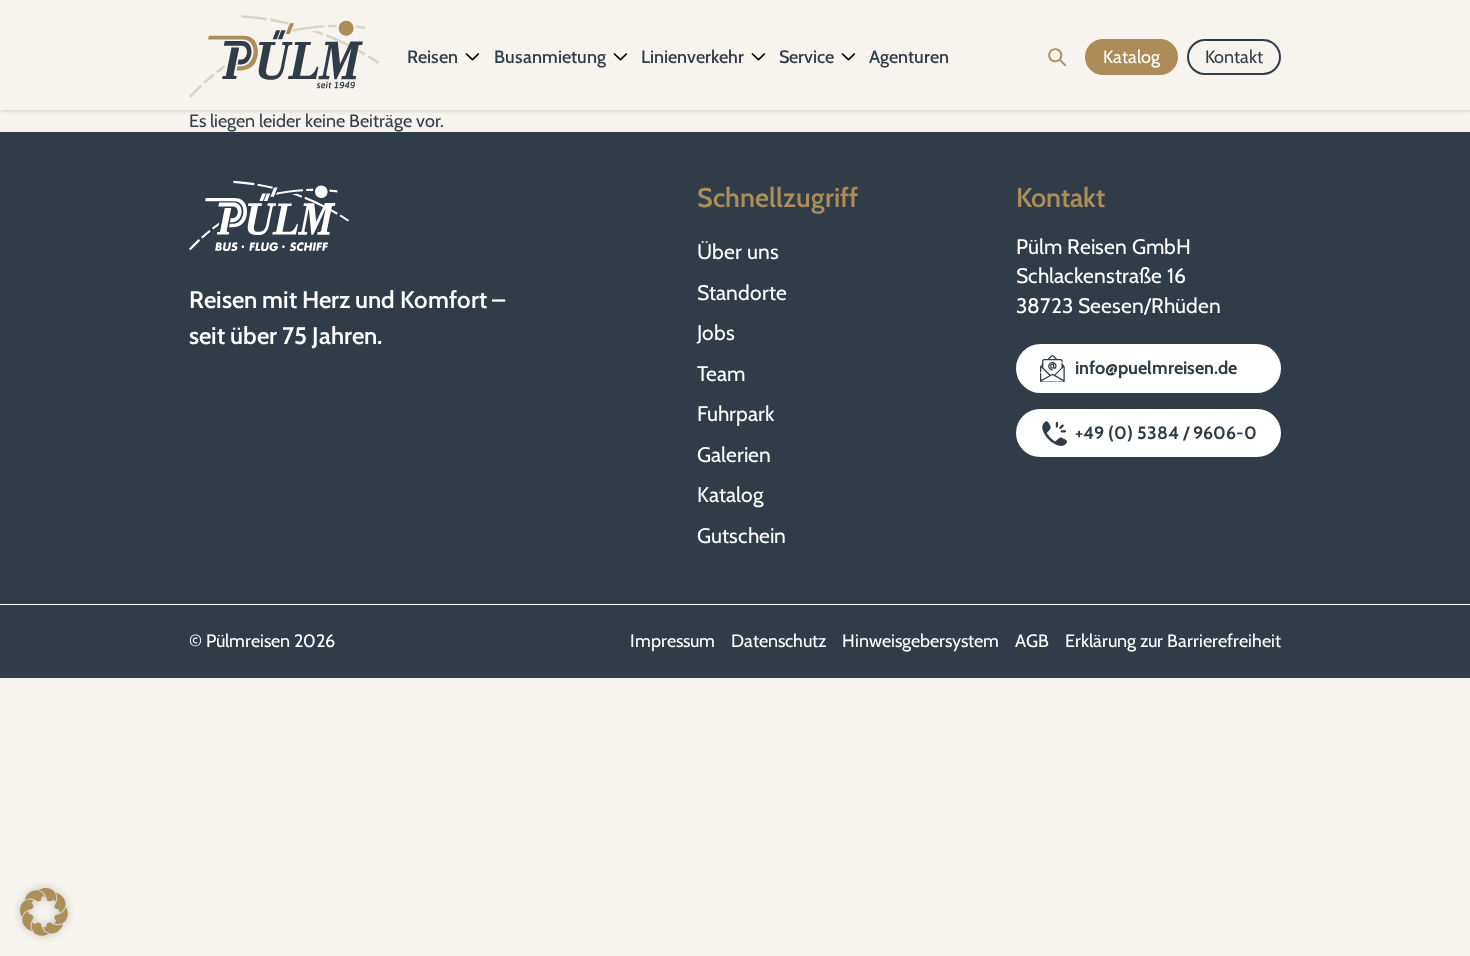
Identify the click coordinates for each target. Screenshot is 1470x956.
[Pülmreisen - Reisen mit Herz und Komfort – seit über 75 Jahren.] (284, 57)
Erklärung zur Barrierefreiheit (1173, 641)
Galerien (734, 454)
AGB (1032, 641)
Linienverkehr (692, 57)
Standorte (742, 292)
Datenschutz (778, 641)
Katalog (730, 494)
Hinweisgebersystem (920, 641)
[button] (44, 912)
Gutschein (741, 535)
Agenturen (909, 57)
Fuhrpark (735, 413)
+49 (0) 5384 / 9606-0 (1166, 433)
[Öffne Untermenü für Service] (849, 57)
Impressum (672, 641)
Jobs (716, 332)
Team (721, 373)
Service (806, 57)
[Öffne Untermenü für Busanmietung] (621, 57)
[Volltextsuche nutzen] (1057, 57)
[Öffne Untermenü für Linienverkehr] (759, 57)
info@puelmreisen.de (1156, 368)
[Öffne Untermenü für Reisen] (473, 57)
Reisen (432, 57)
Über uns (738, 251)
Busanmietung (550, 57)
